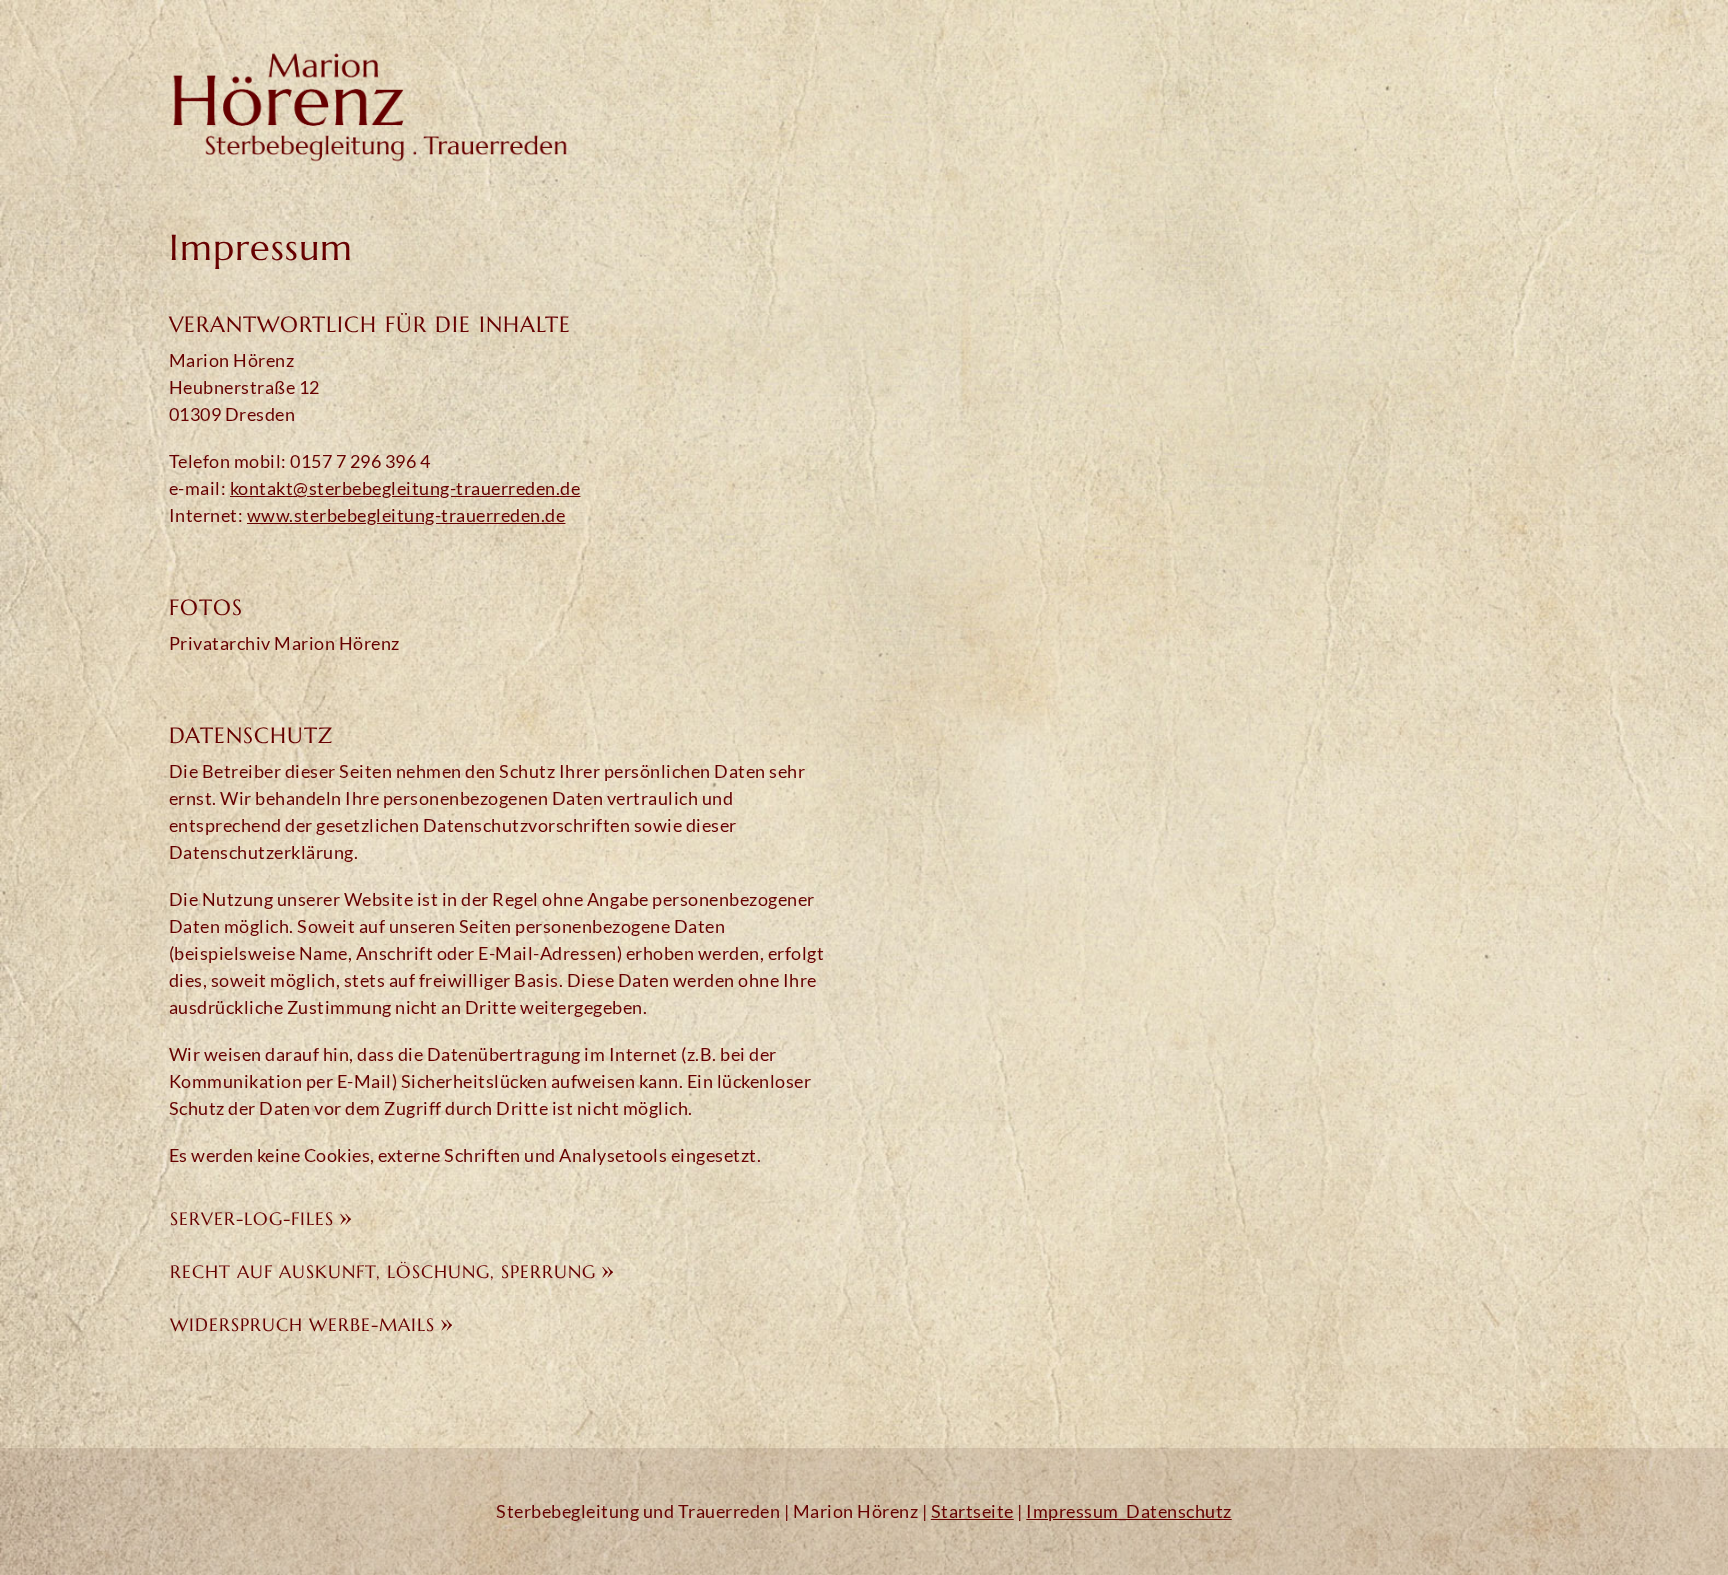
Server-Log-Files (252, 1218)
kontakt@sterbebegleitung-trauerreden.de (405, 488)
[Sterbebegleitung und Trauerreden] (369, 96)
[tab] (504, 1215)
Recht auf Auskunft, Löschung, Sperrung (383, 1271)
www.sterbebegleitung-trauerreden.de (406, 515)
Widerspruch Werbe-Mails (302, 1324)
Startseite (972, 1511)
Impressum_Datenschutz (1129, 1511)
